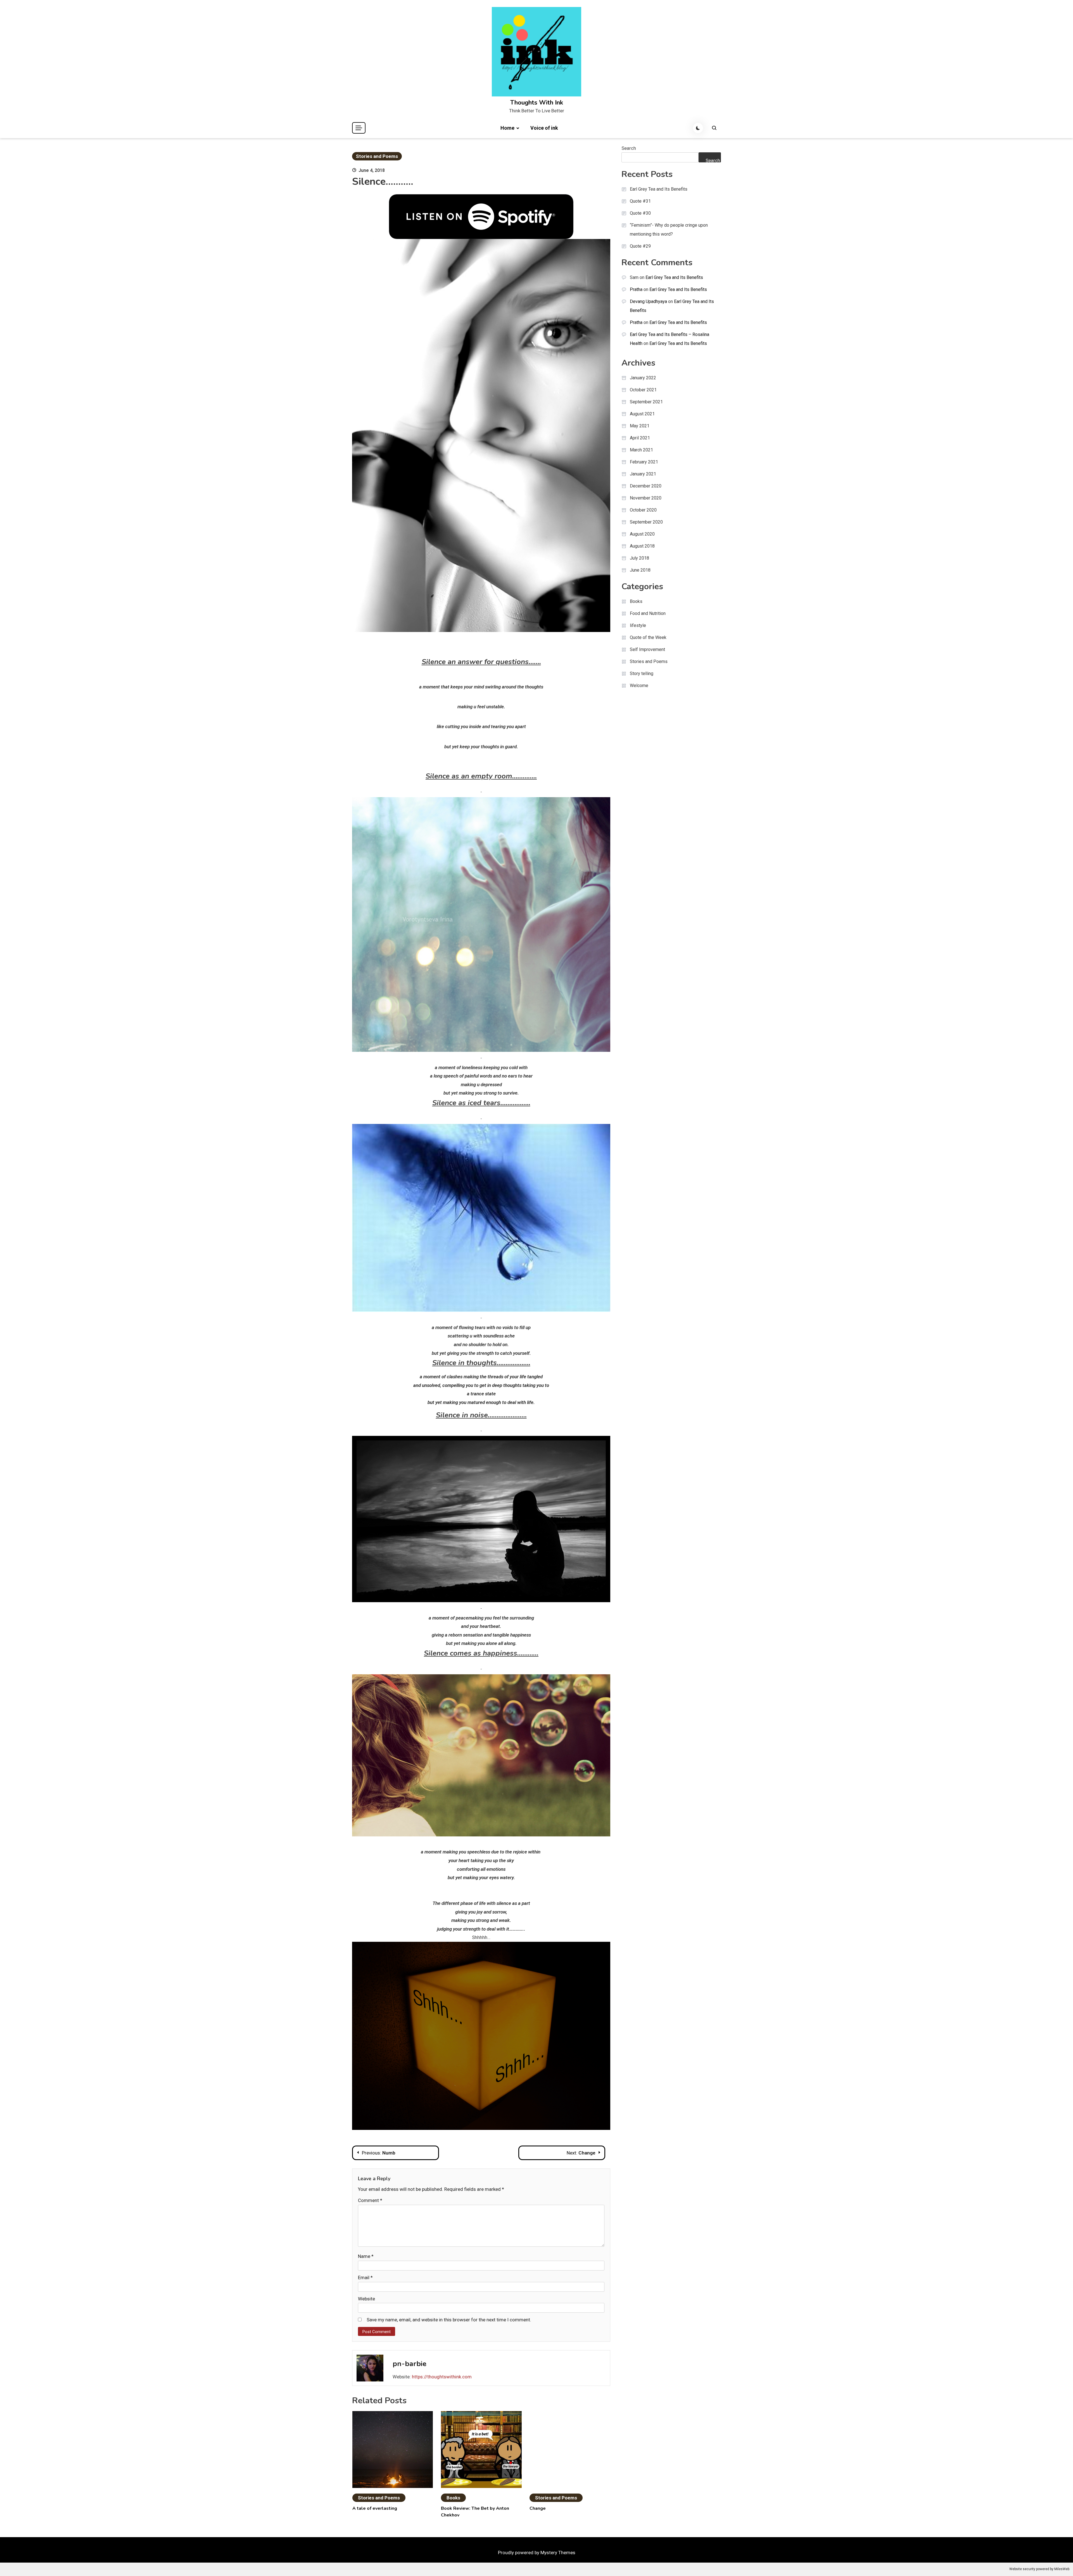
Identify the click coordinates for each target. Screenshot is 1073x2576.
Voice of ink (544, 128)
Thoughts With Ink (537, 103)
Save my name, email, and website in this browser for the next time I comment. (449, 2320)
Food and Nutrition (648, 613)
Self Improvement (647, 649)
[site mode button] (698, 128)
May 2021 (640, 426)
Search (629, 148)
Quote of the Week (648, 637)
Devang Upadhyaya (648, 301)
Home (507, 128)
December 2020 (646, 486)
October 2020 (643, 510)
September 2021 (646, 402)
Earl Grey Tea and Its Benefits (659, 189)
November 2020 (646, 498)
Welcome (639, 686)
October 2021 (643, 390)
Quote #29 (640, 246)
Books (453, 2498)
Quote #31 (640, 201)
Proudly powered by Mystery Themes (537, 2553)
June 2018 (640, 570)
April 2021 (640, 438)
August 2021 (642, 414)
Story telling (642, 673)
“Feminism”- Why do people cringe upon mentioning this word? (669, 230)
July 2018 (639, 558)
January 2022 (643, 378)
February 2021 (644, 462)
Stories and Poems (377, 156)
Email (365, 2277)
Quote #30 (640, 213)
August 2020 (642, 534)
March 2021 (641, 450)
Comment (370, 2200)
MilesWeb (1062, 2569)
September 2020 (646, 522)
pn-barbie (410, 2364)
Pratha (636, 289)
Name (366, 2256)
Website (366, 2299)
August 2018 (642, 546)
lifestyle (638, 625)
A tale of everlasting (375, 2508)
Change (538, 2508)
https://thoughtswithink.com (442, 2377)
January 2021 (643, 474)
